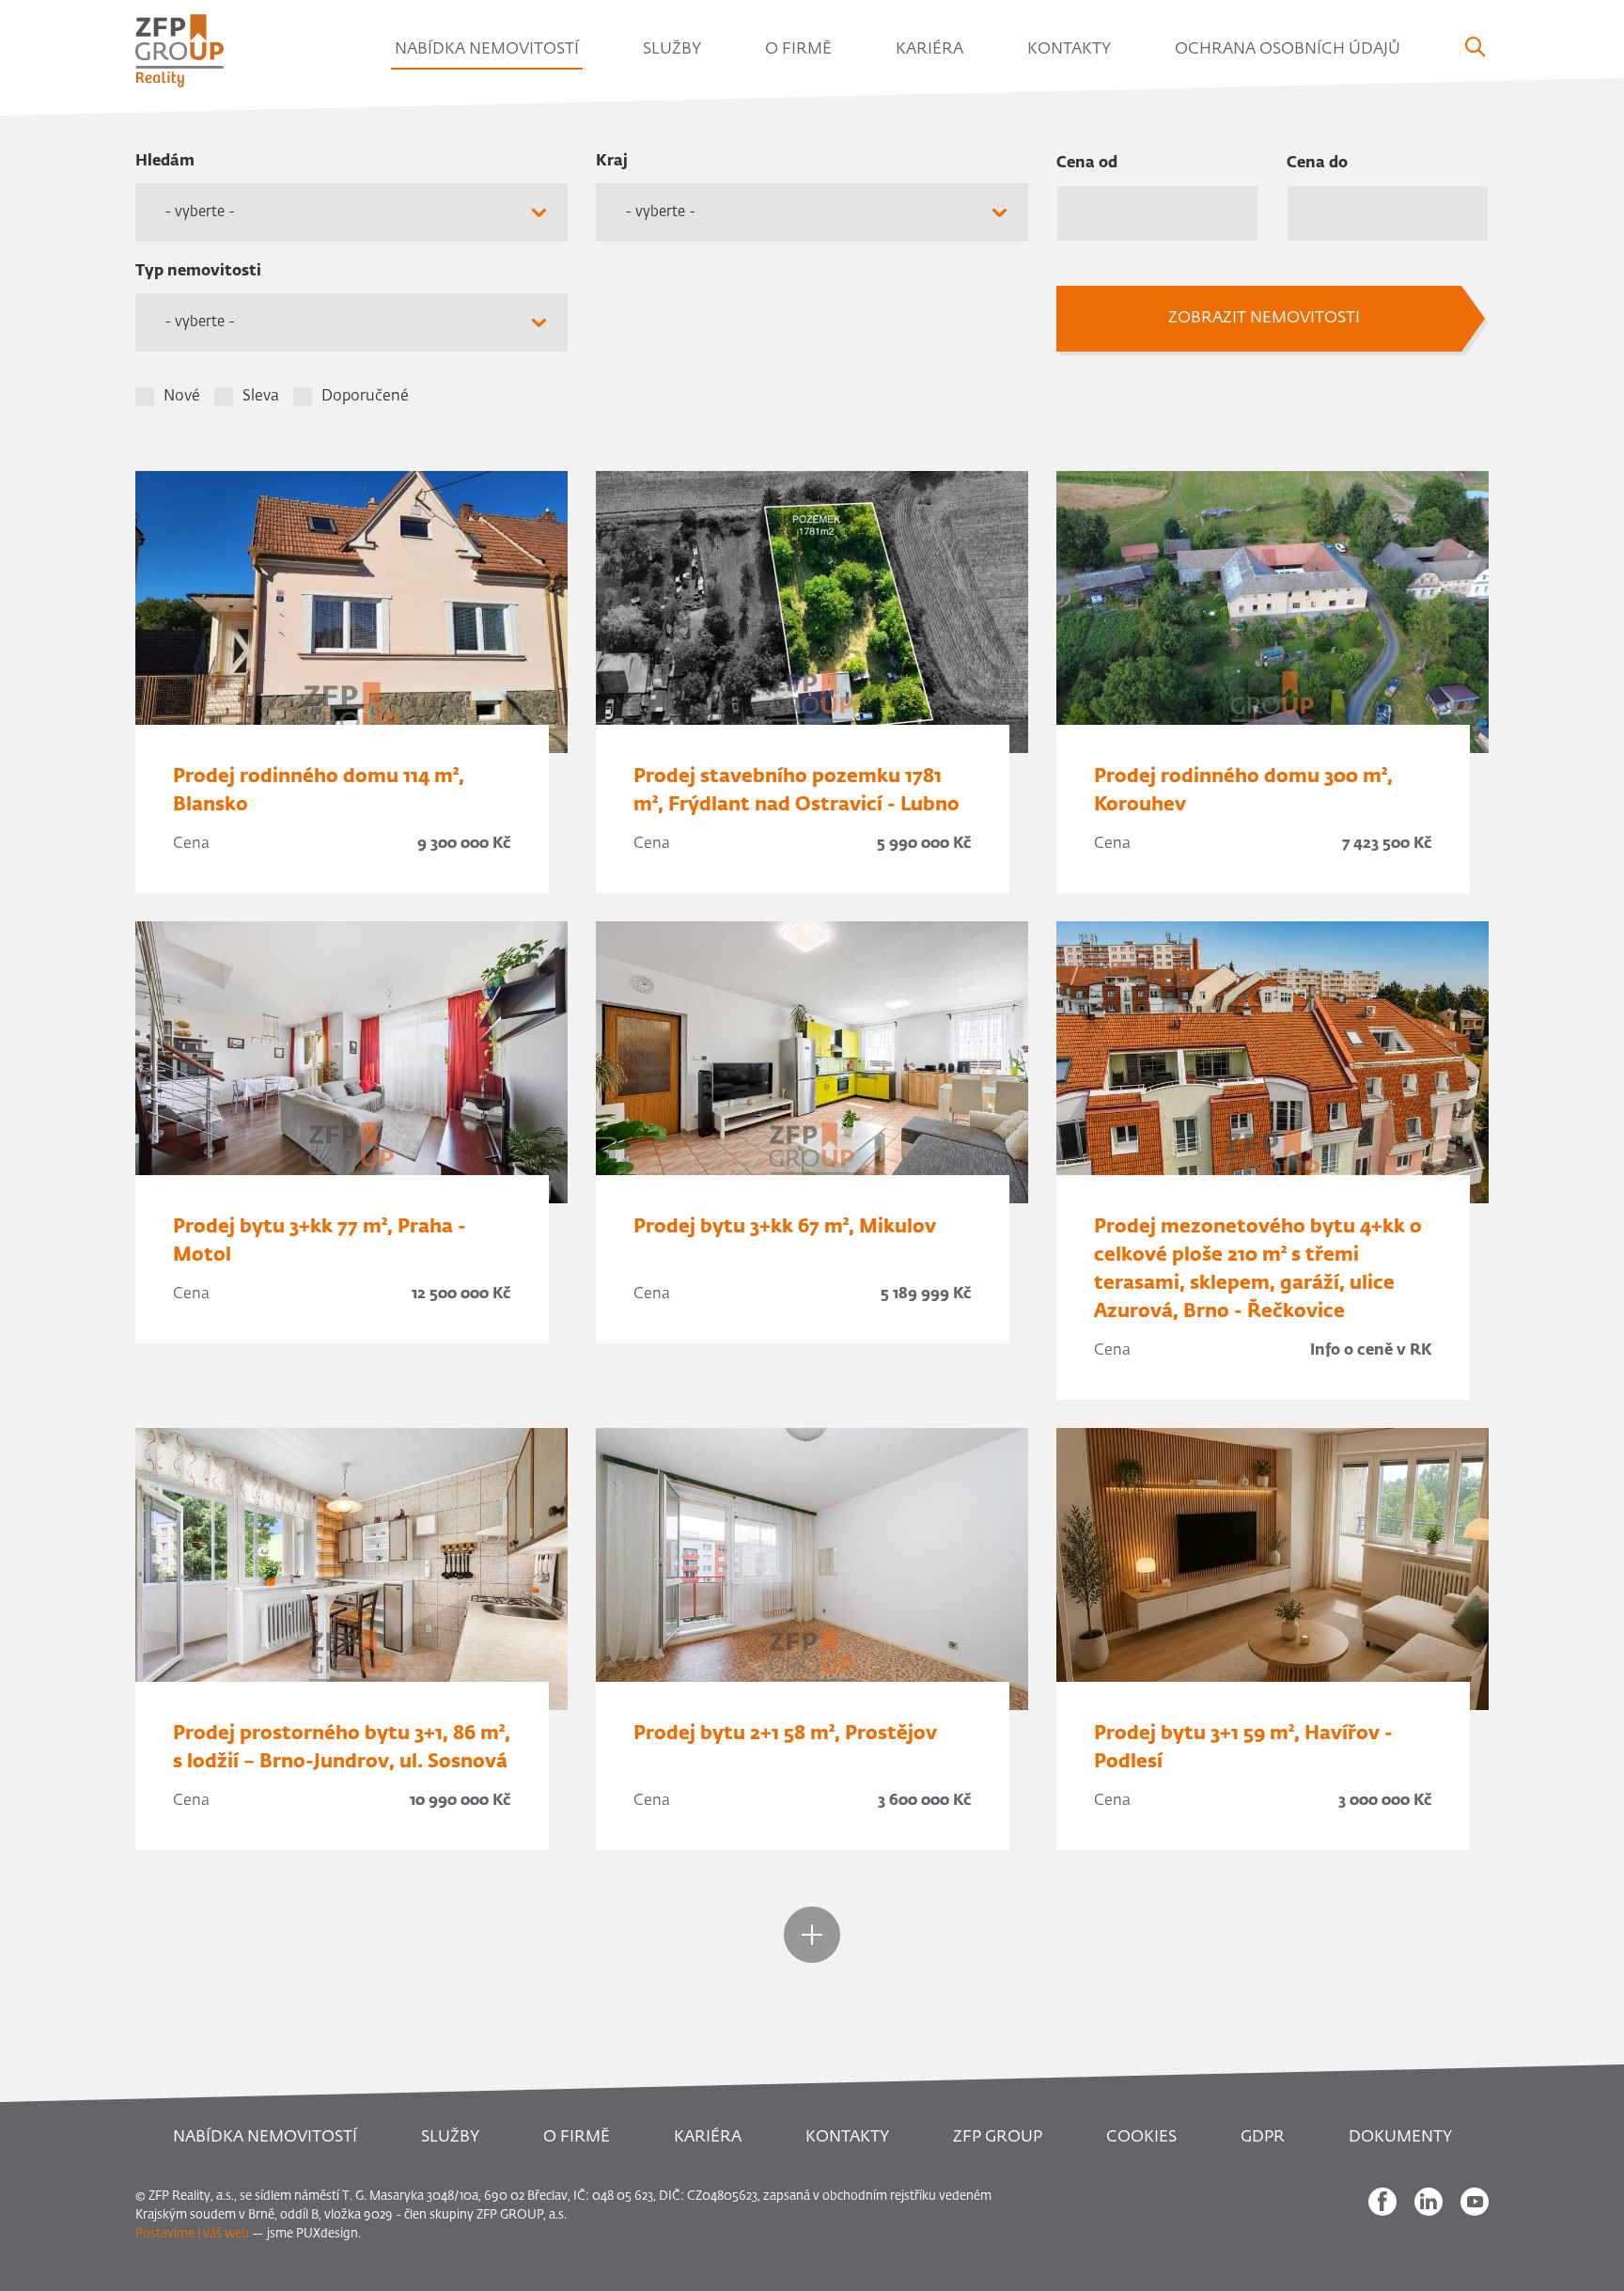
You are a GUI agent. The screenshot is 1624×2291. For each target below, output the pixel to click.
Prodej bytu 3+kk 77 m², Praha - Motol (320, 1241)
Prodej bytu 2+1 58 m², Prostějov (785, 1734)
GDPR (1263, 2137)
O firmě (798, 49)
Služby (672, 49)
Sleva (261, 397)
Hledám (165, 162)
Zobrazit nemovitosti (1264, 318)
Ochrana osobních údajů (1288, 49)
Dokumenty (1400, 2137)
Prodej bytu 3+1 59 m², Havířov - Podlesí (1243, 1748)
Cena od (1087, 164)
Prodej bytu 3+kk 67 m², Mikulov (785, 1227)
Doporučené (365, 397)
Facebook (1382, 2202)
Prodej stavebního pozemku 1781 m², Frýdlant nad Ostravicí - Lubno (796, 791)
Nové (182, 397)
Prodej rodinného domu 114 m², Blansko (319, 791)
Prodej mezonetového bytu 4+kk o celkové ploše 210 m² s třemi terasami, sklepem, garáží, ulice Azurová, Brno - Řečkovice (1258, 1269)
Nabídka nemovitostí (487, 49)
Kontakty (1069, 49)
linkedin (1429, 2202)
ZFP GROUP (998, 2137)
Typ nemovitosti (198, 272)
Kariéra (929, 49)
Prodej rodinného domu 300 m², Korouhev (1243, 791)
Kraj (612, 162)
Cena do (1317, 164)
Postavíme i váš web (192, 2234)
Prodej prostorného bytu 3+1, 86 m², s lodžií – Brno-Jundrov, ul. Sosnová (342, 1748)
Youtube (1475, 2202)
